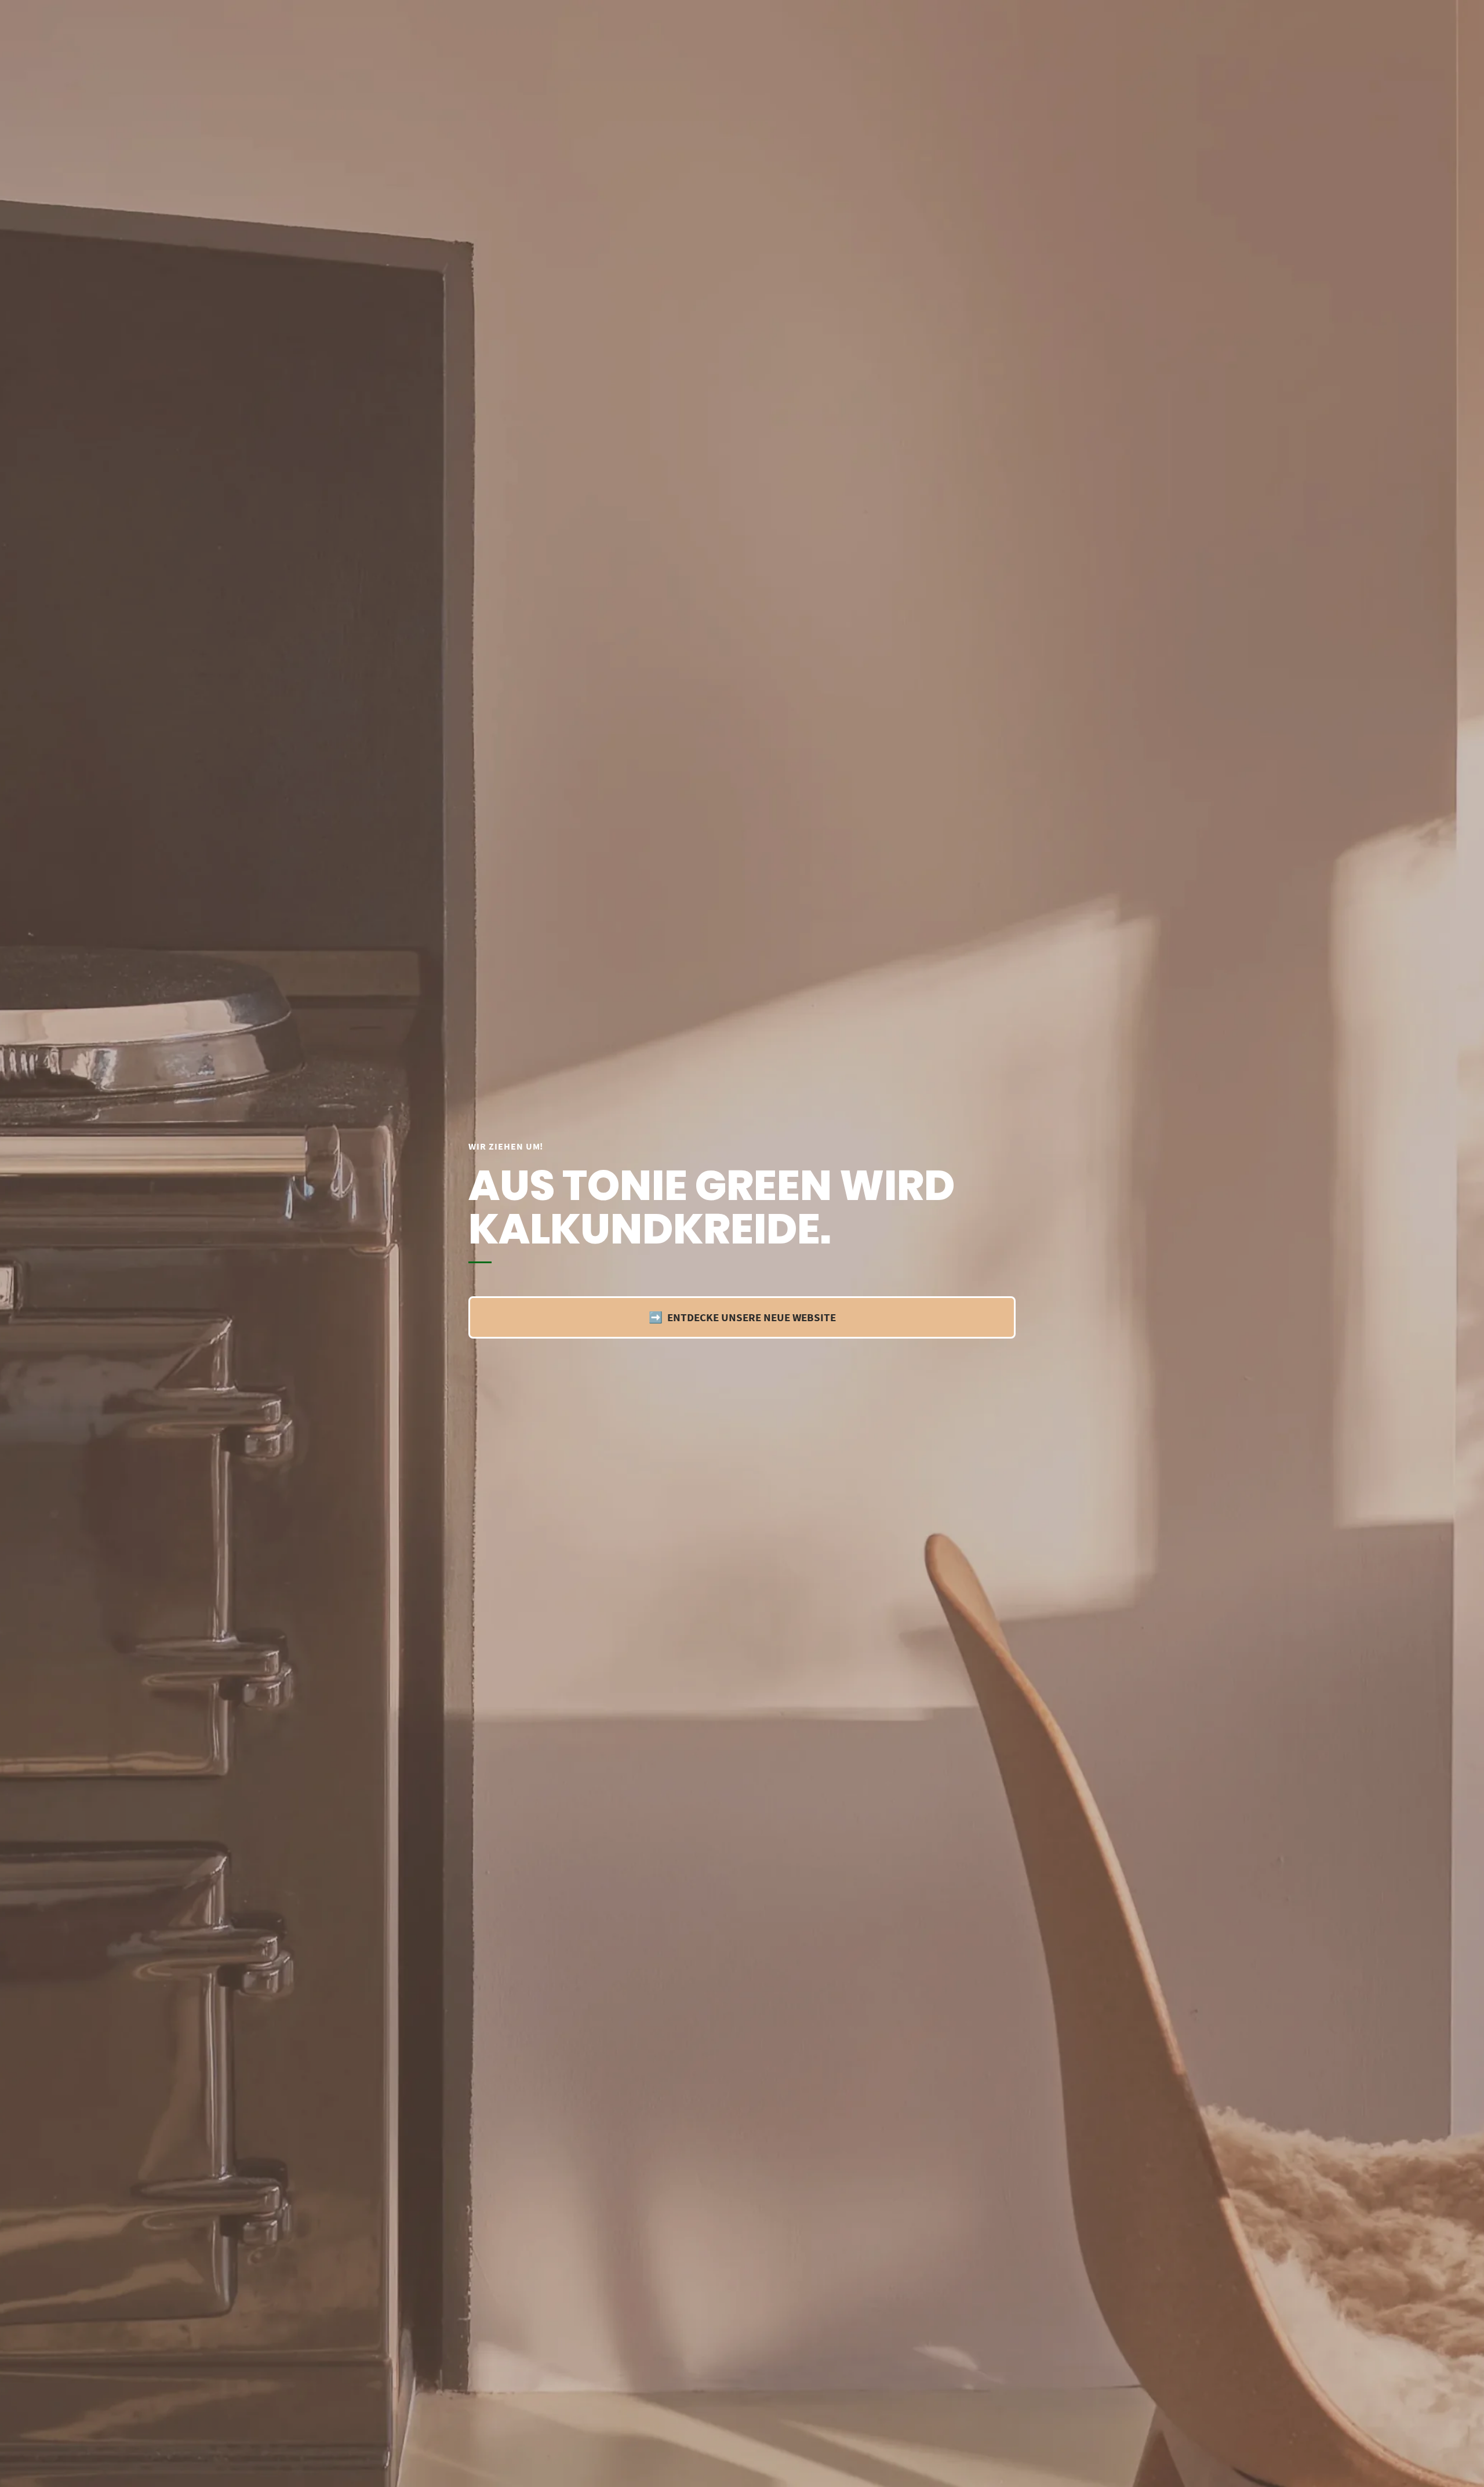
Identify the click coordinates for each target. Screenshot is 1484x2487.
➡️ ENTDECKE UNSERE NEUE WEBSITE (742, 1317)
